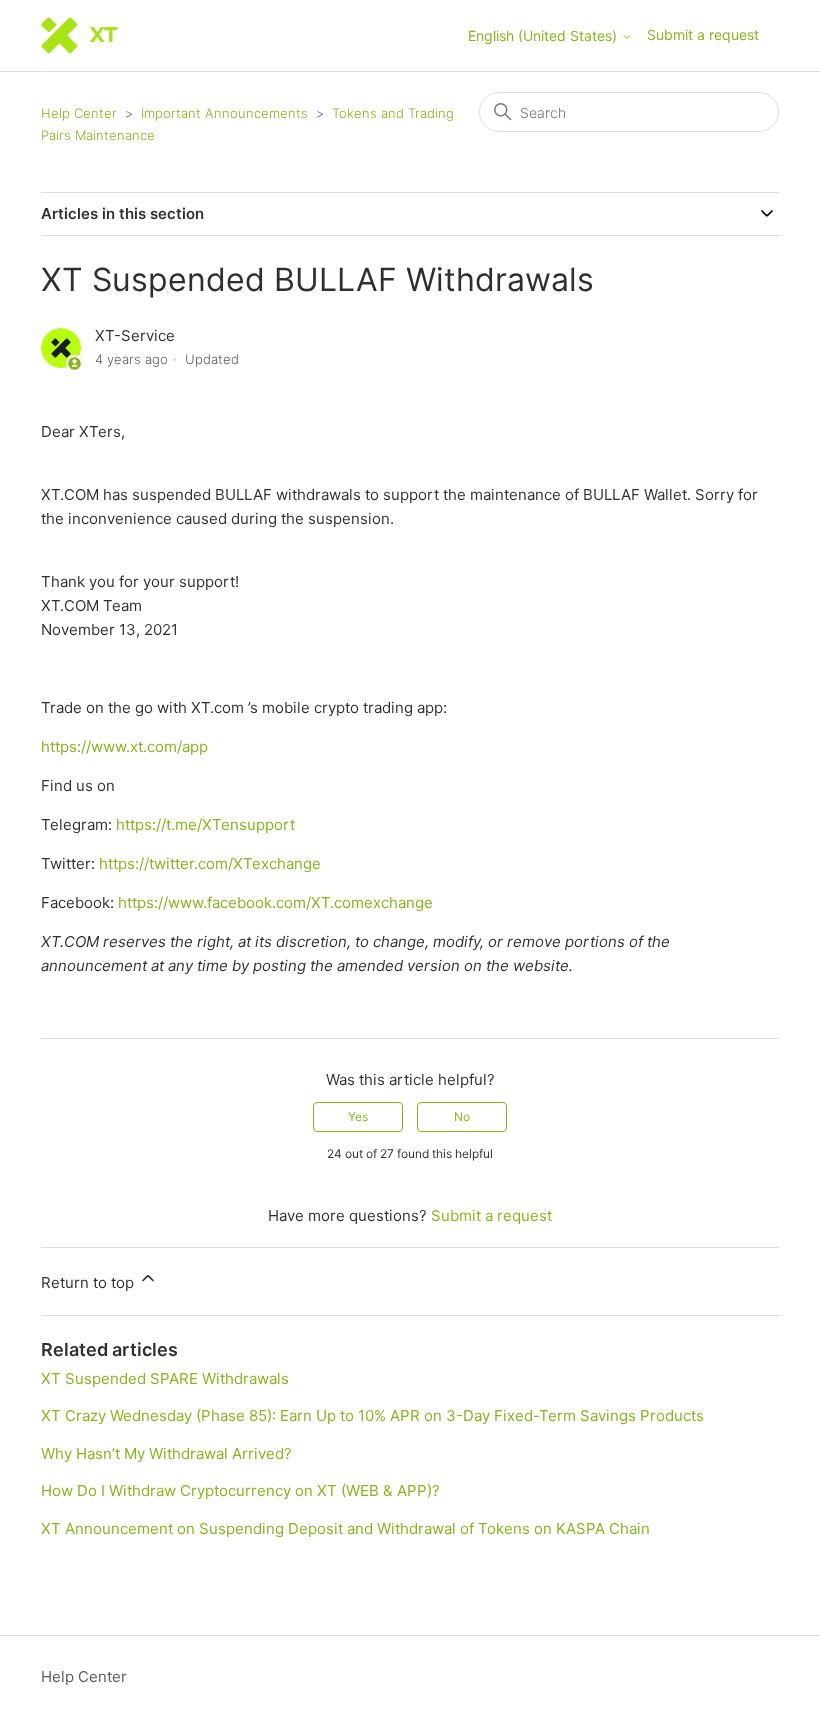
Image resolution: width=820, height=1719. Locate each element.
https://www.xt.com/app (124, 746)
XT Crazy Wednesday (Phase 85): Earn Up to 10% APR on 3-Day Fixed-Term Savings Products (372, 1415)
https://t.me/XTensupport (205, 824)
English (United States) (544, 36)
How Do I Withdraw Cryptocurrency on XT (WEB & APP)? (240, 1490)
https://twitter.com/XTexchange (210, 863)
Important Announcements (224, 113)
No (462, 1116)
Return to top (89, 1282)
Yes (358, 1116)
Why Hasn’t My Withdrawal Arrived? (166, 1453)
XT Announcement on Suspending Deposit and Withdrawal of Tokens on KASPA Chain (345, 1528)
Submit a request (703, 34)
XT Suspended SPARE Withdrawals (165, 1378)
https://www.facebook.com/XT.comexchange (275, 902)
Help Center (79, 113)
